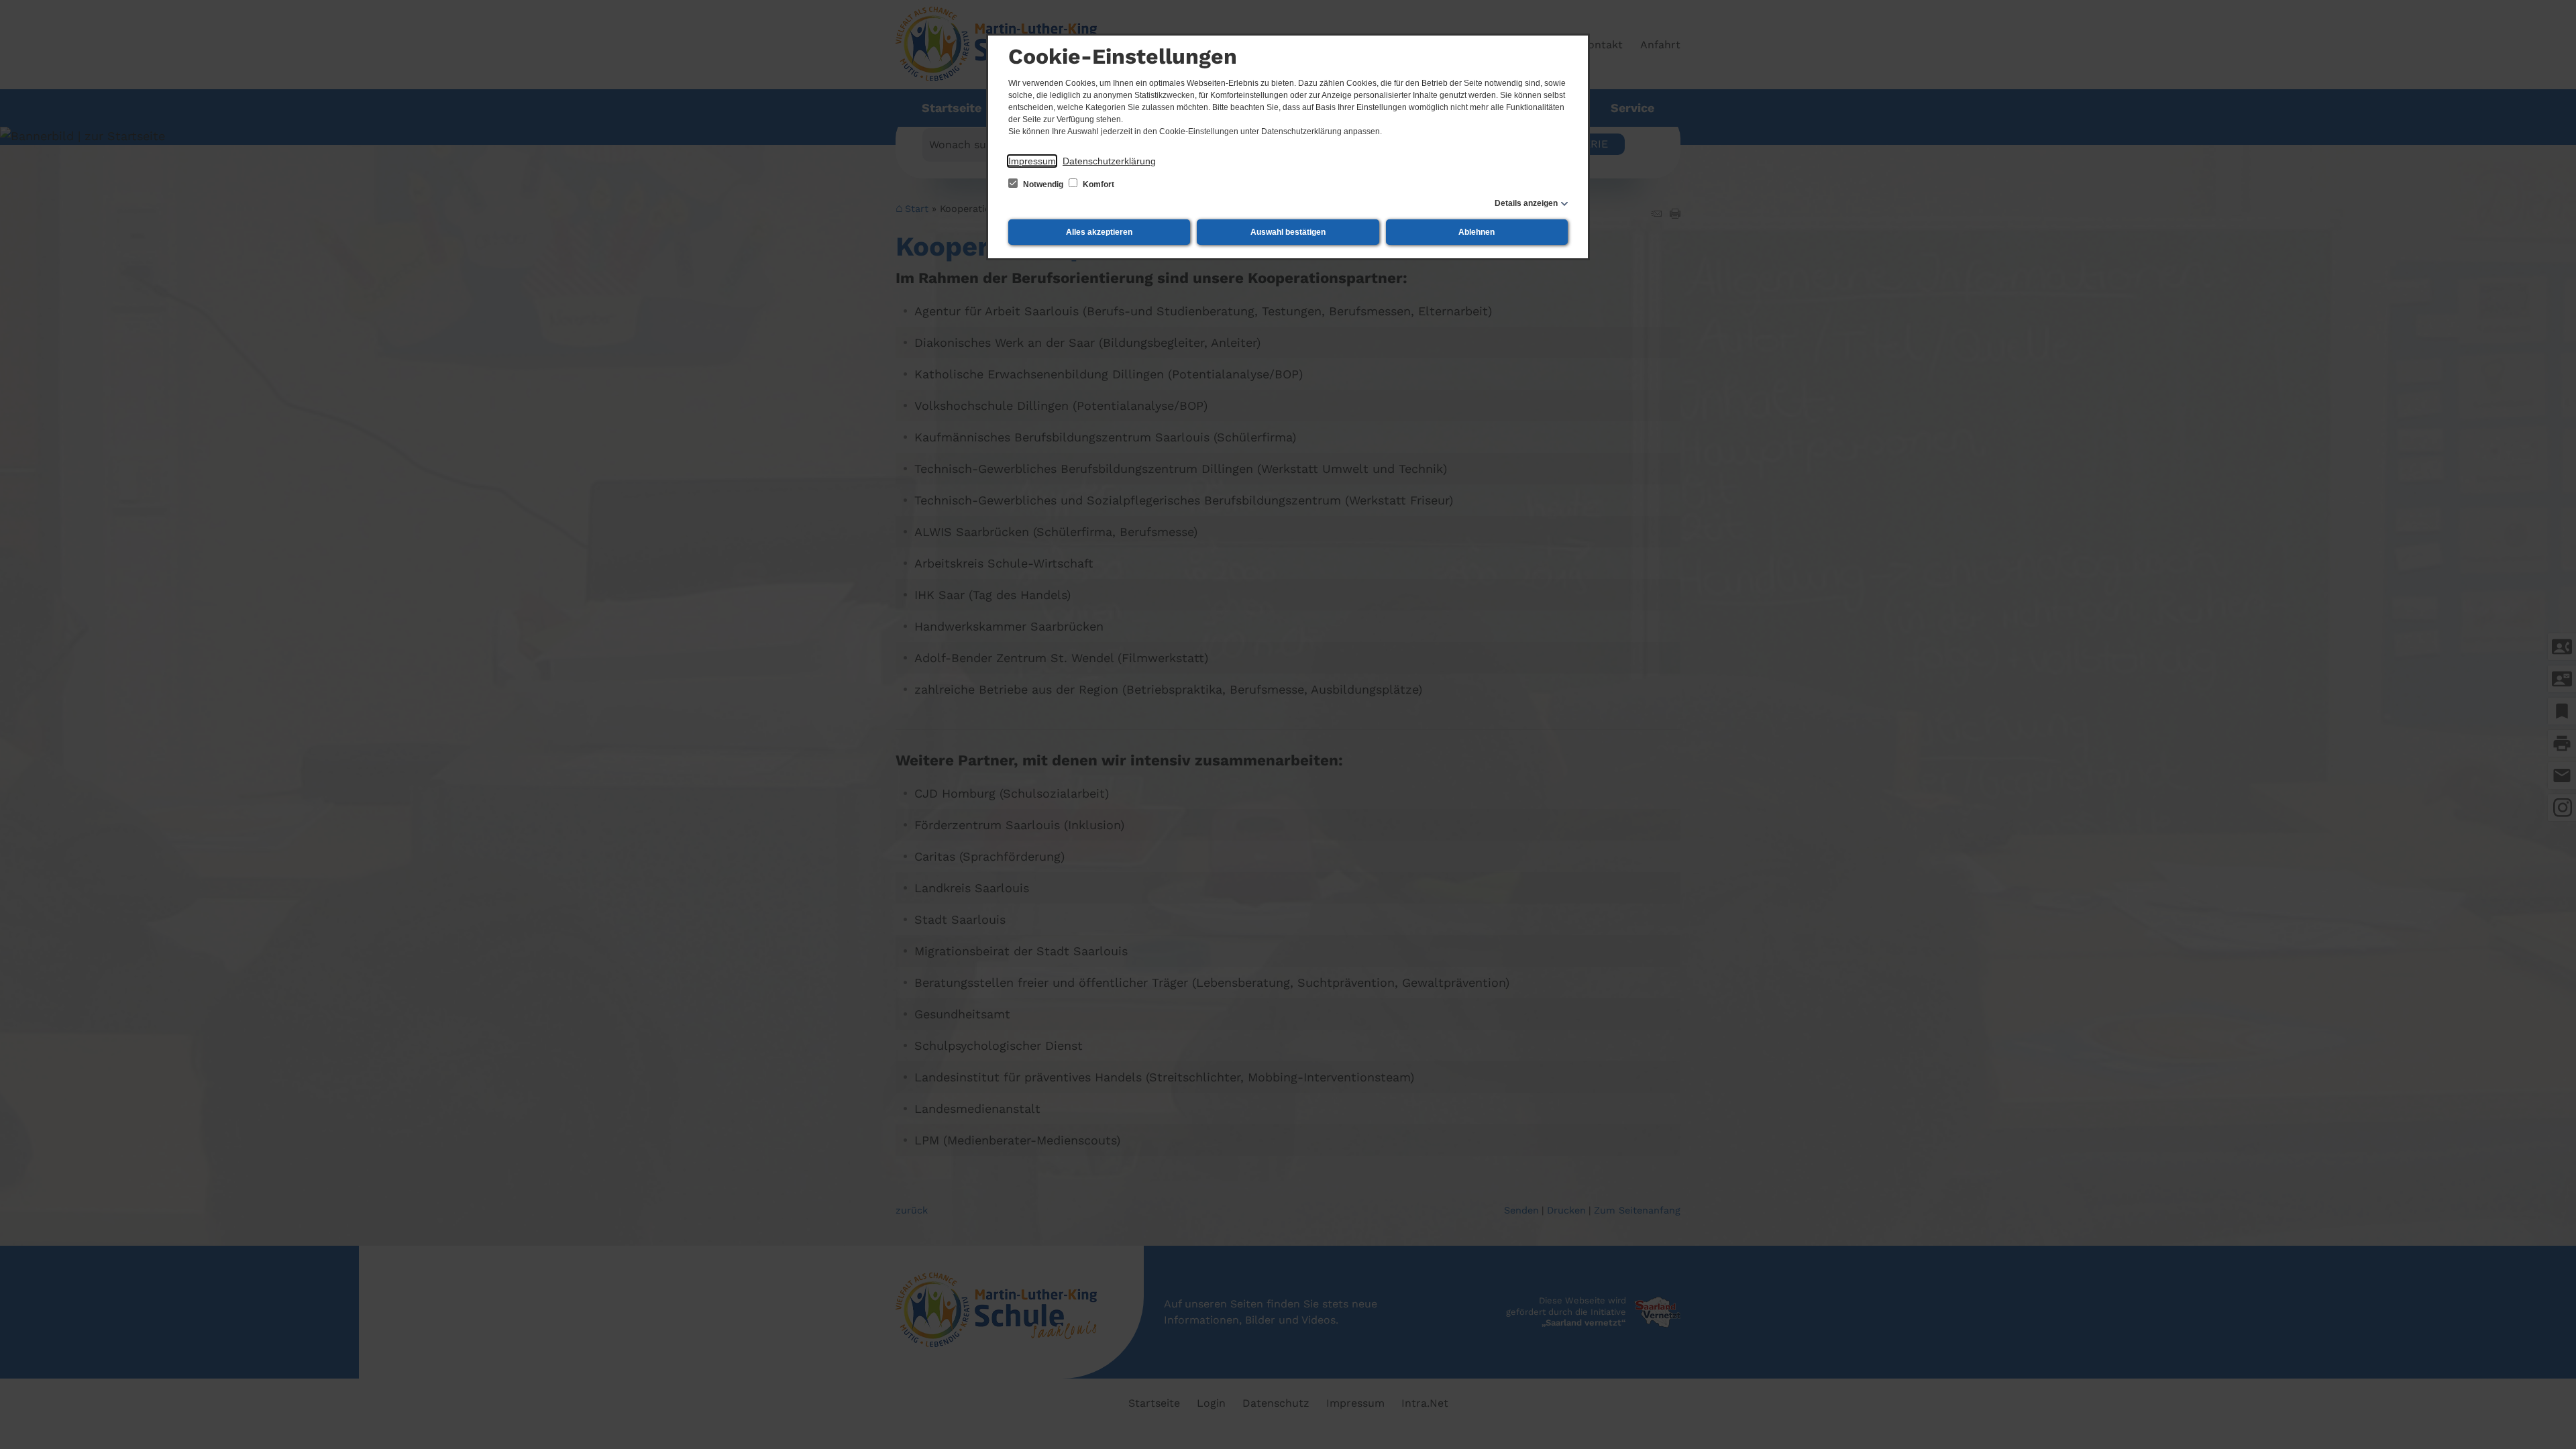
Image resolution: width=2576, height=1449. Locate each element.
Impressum (1032, 161)
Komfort (1097, 184)
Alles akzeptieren (1099, 232)
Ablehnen (1477, 232)
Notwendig (1043, 184)
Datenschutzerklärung (1109, 161)
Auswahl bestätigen (1288, 232)
